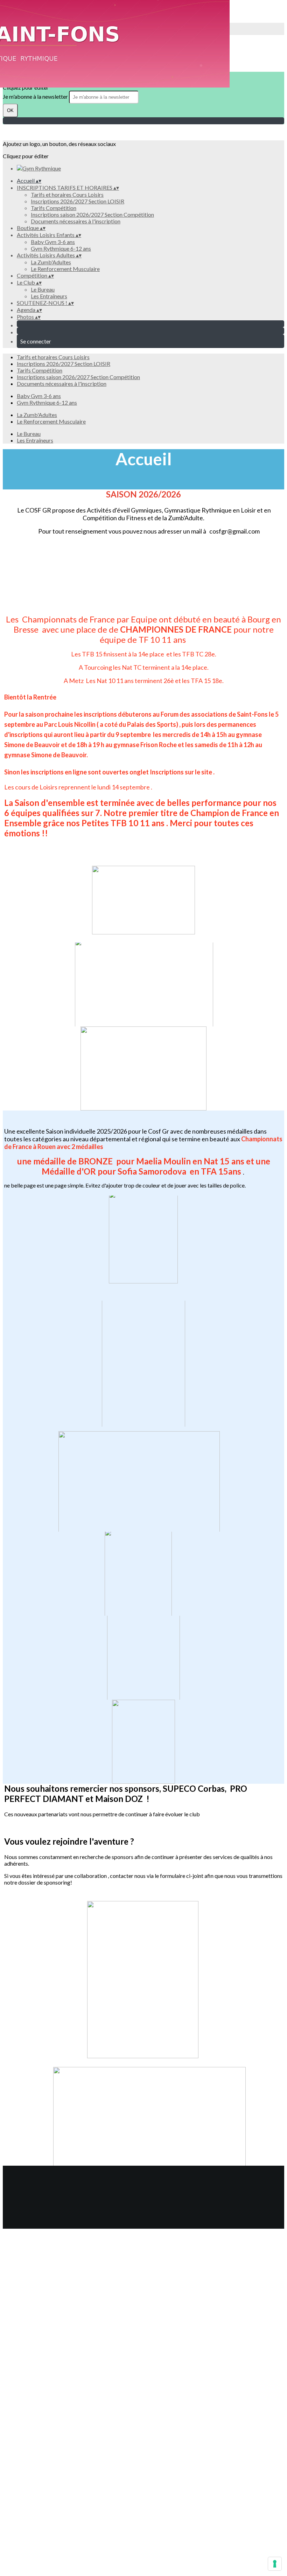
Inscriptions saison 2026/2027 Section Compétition (92, 214)
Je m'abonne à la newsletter (36, 96)
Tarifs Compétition (54, 208)
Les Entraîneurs (49, 296)
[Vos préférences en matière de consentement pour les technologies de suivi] (275, 2564)
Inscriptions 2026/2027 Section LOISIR (78, 201)
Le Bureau (43, 289)
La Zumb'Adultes (51, 262)
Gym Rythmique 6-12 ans (61, 248)
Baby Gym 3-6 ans (53, 242)
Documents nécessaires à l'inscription (76, 221)
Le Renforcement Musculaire (65, 269)
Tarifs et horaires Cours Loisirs (67, 194)
